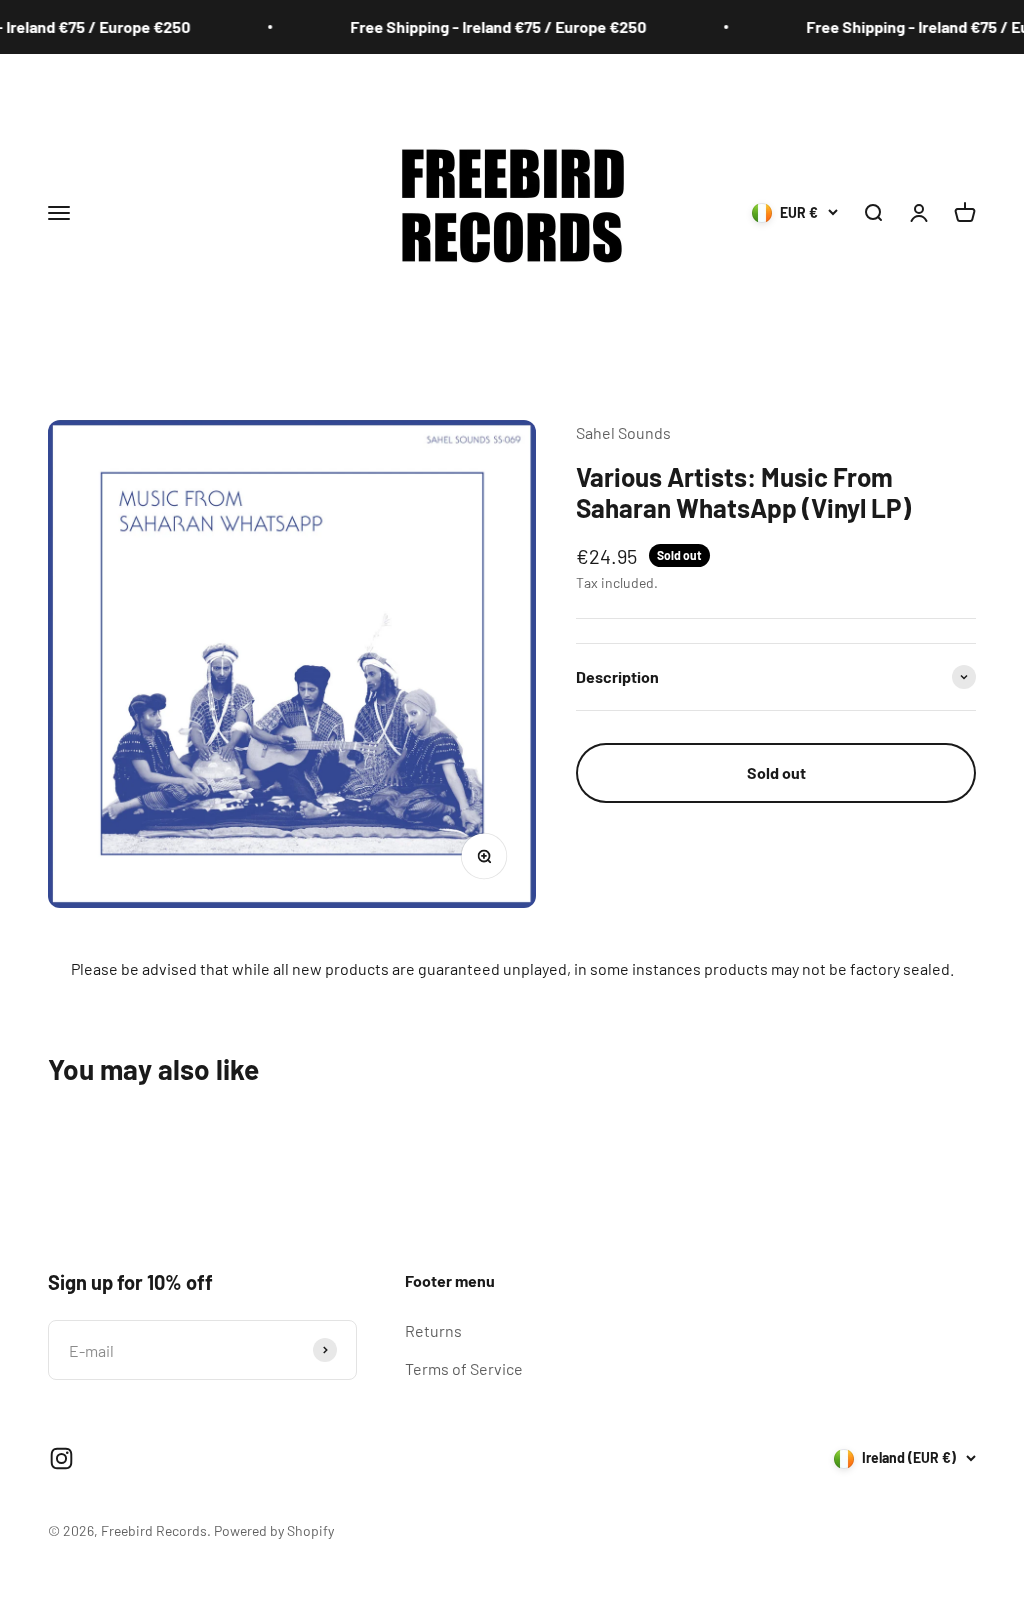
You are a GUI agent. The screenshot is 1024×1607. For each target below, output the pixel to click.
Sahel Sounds (623, 432)
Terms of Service (464, 1368)
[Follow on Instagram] (61, 1458)
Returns (433, 1330)
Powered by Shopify (274, 1530)
